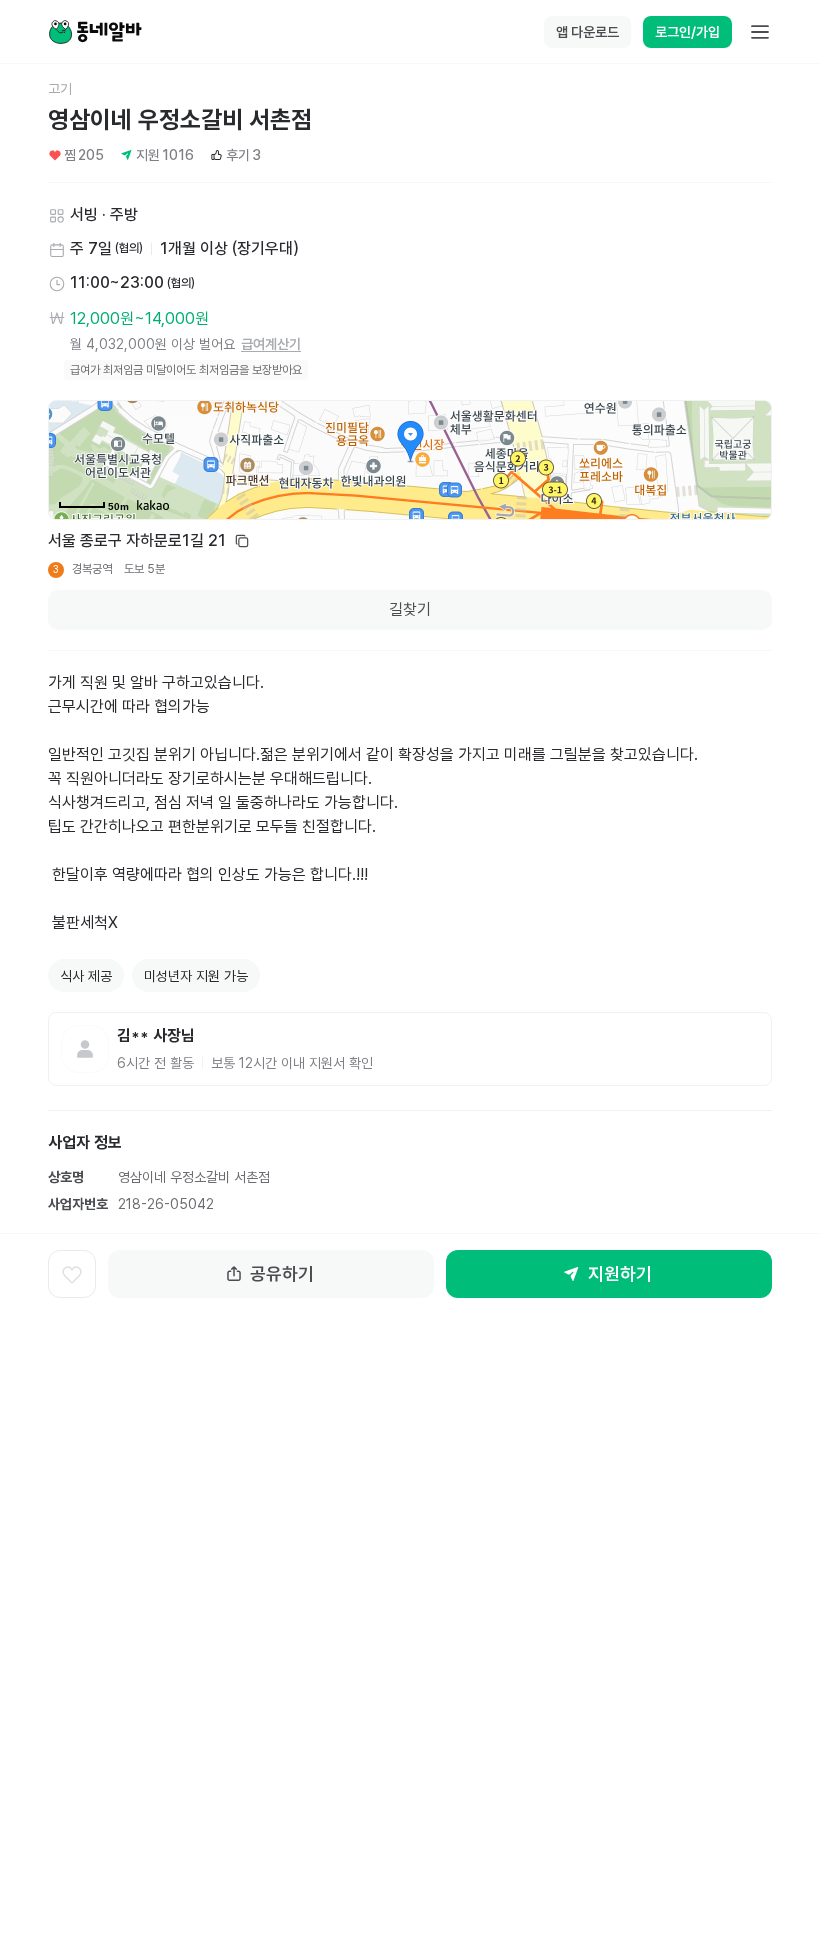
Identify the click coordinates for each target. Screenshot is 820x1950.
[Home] (95, 32)
